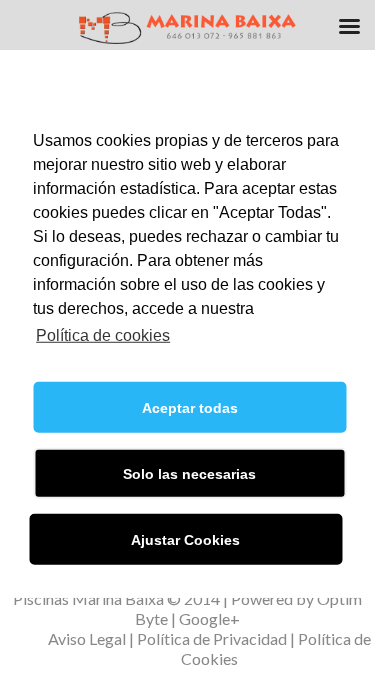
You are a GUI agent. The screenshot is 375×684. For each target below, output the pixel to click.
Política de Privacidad (212, 638)
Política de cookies (103, 335)
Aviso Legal (87, 638)
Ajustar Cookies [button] (185, 540)
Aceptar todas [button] (190, 408)
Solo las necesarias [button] (189, 474)
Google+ (209, 618)
